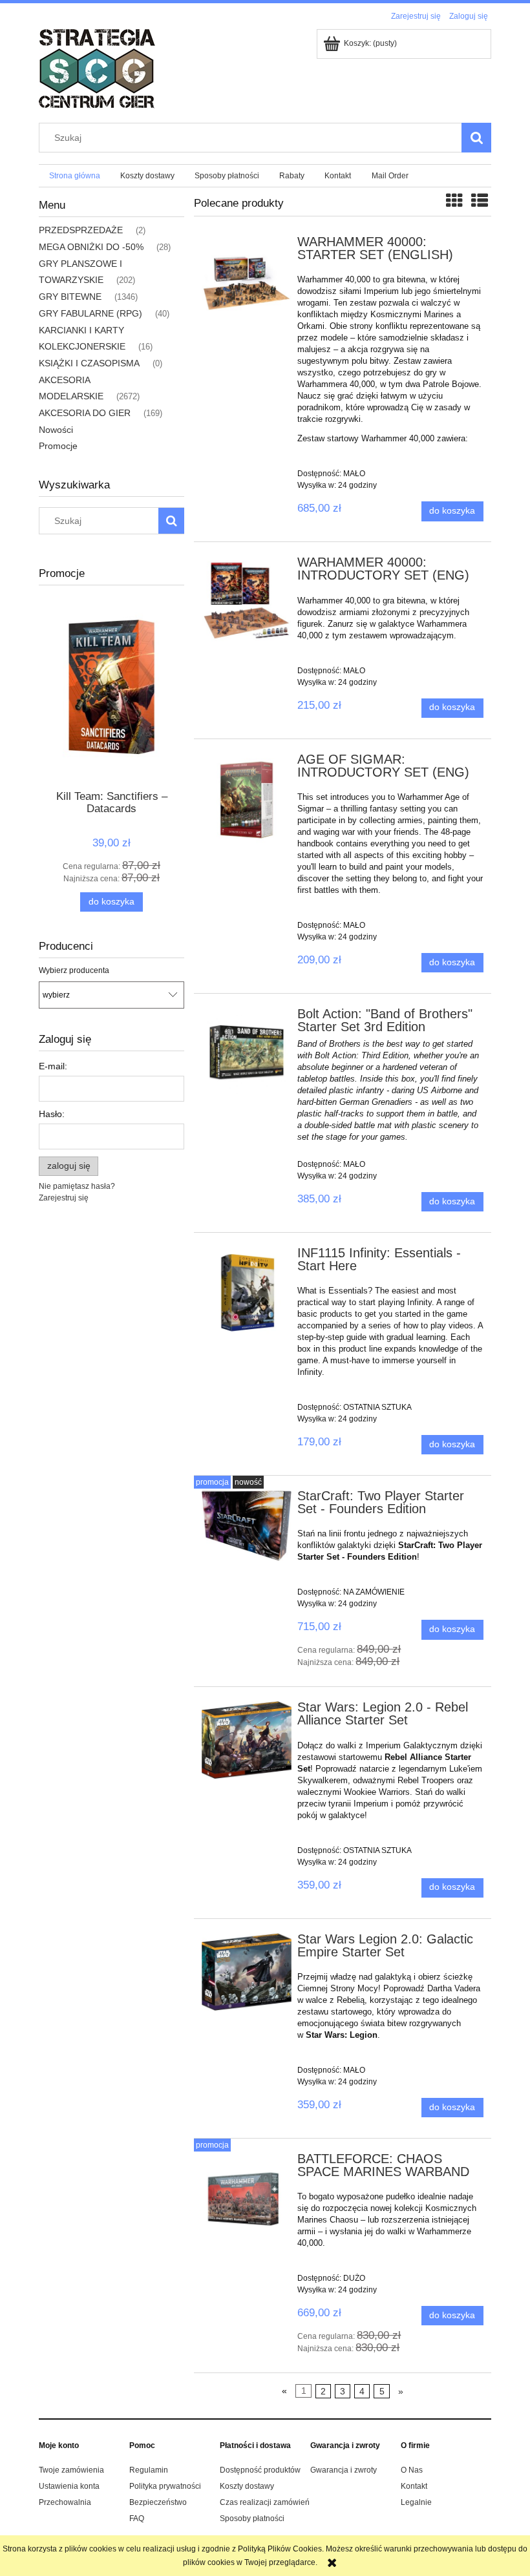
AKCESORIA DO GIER (85, 413)
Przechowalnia (65, 2502)
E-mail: (53, 1066)
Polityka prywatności (165, 2486)
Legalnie (416, 2502)
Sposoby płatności (252, 2518)
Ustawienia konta (69, 2486)
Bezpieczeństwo (158, 2502)
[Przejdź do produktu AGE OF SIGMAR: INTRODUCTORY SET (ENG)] (247, 800)
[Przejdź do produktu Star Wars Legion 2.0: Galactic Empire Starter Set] (247, 1972)
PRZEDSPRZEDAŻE (81, 230)
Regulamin (149, 2470)
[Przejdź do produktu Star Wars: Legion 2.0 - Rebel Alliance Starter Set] (247, 1740)
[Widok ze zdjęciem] (454, 201)
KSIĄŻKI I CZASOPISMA (89, 363)
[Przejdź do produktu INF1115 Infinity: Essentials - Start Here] (247, 1292)
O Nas (412, 2470)
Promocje (58, 446)
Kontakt (414, 2486)
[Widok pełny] (480, 201)
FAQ (137, 2518)
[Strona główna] (97, 68)
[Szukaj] (476, 138)
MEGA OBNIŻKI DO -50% (91, 247)
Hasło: (52, 1114)
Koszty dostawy (247, 2486)
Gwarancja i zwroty (344, 2470)
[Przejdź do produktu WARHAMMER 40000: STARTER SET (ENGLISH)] (247, 282)
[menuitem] (74, 176)
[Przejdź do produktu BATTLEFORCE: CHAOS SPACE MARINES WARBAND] (247, 2199)
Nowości (56, 430)
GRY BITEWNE (70, 297)
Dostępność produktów (260, 2470)
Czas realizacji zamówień (265, 2502)
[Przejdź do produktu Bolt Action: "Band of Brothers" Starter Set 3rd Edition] (247, 1053)
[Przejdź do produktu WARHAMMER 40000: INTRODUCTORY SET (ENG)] (247, 603)
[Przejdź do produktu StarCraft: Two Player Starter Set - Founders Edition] (247, 1525)
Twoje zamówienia (71, 2470)
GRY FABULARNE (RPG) (90, 313)
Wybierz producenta (74, 970)
